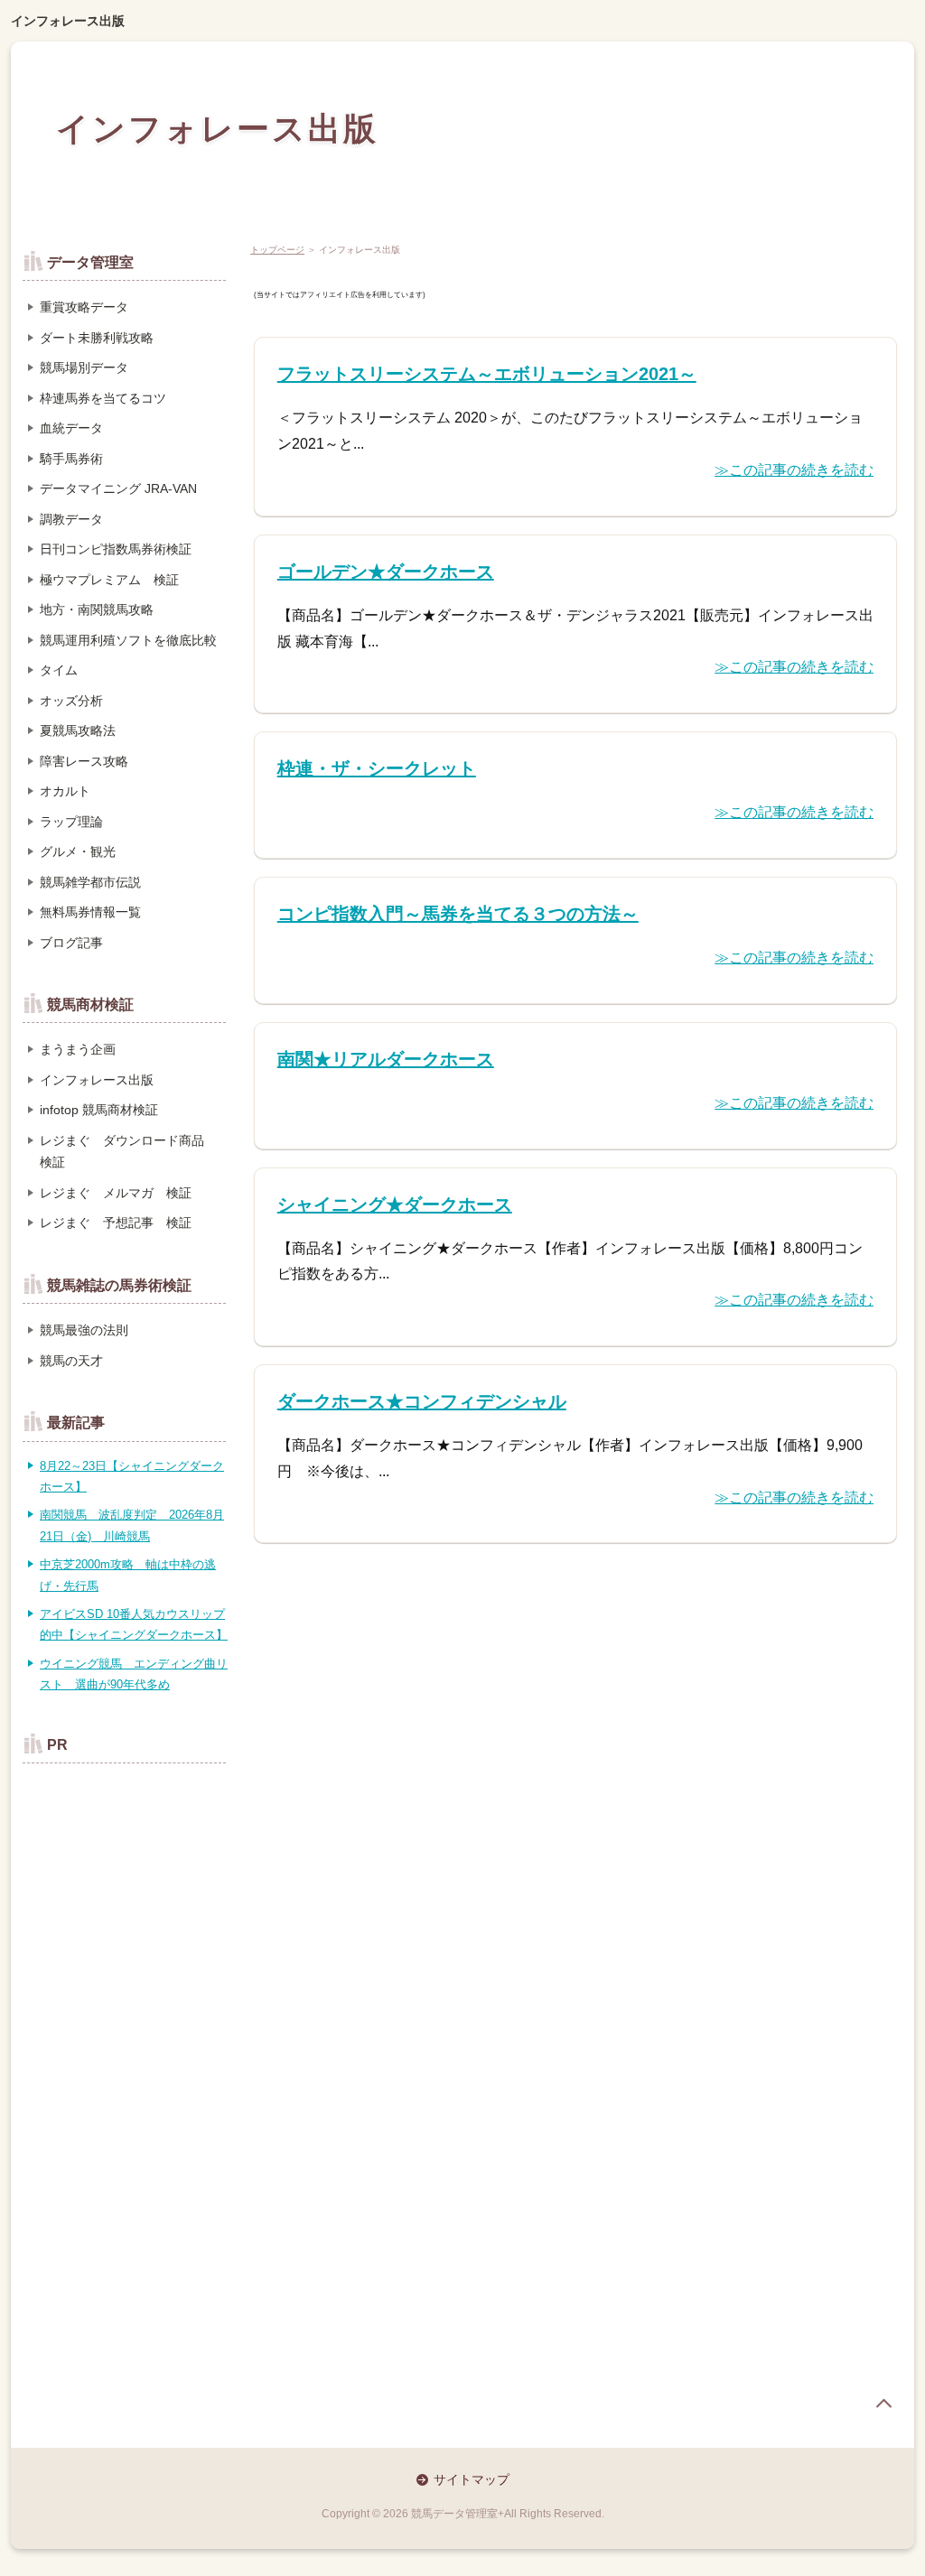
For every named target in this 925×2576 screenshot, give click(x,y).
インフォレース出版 (68, 21)
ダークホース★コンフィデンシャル (422, 1401)
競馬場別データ (84, 367)
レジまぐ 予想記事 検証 (116, 1223)
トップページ (277, 250)
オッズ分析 (71, 701)
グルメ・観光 (78, 851)
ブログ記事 (71, 943)
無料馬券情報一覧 (90, 912)
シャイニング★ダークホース (395, 1204)
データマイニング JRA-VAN (118, 488)
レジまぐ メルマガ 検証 (116, 1193)
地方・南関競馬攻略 (97, 609)
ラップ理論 (71, 822)
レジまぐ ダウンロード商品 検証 (128, 1152)
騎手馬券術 (71, 459)
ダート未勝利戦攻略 (97, 338)
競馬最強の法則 (84, 1330)
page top (883, 2404)
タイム (59, 670)
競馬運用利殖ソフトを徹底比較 (128, 640)
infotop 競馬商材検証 (99, 1110)
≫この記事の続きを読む (794, 470)
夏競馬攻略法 (78, 730)
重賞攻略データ (84, 307)
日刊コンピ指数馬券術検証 (116, 549)
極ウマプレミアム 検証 (109, 580)
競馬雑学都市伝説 (90, 882)
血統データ (71, 428)
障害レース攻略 (84, 761)
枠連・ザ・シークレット (377, 768)
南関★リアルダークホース (386, 1059)
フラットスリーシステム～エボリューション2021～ (487, 374)
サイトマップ (472, 2479)
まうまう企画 (78, 1049)
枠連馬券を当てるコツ (103, 398)
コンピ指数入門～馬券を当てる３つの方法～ (458, 914)
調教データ (71, 519)
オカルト (65, 791)
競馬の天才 (71, 1361)
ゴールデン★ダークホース (386, 572)
